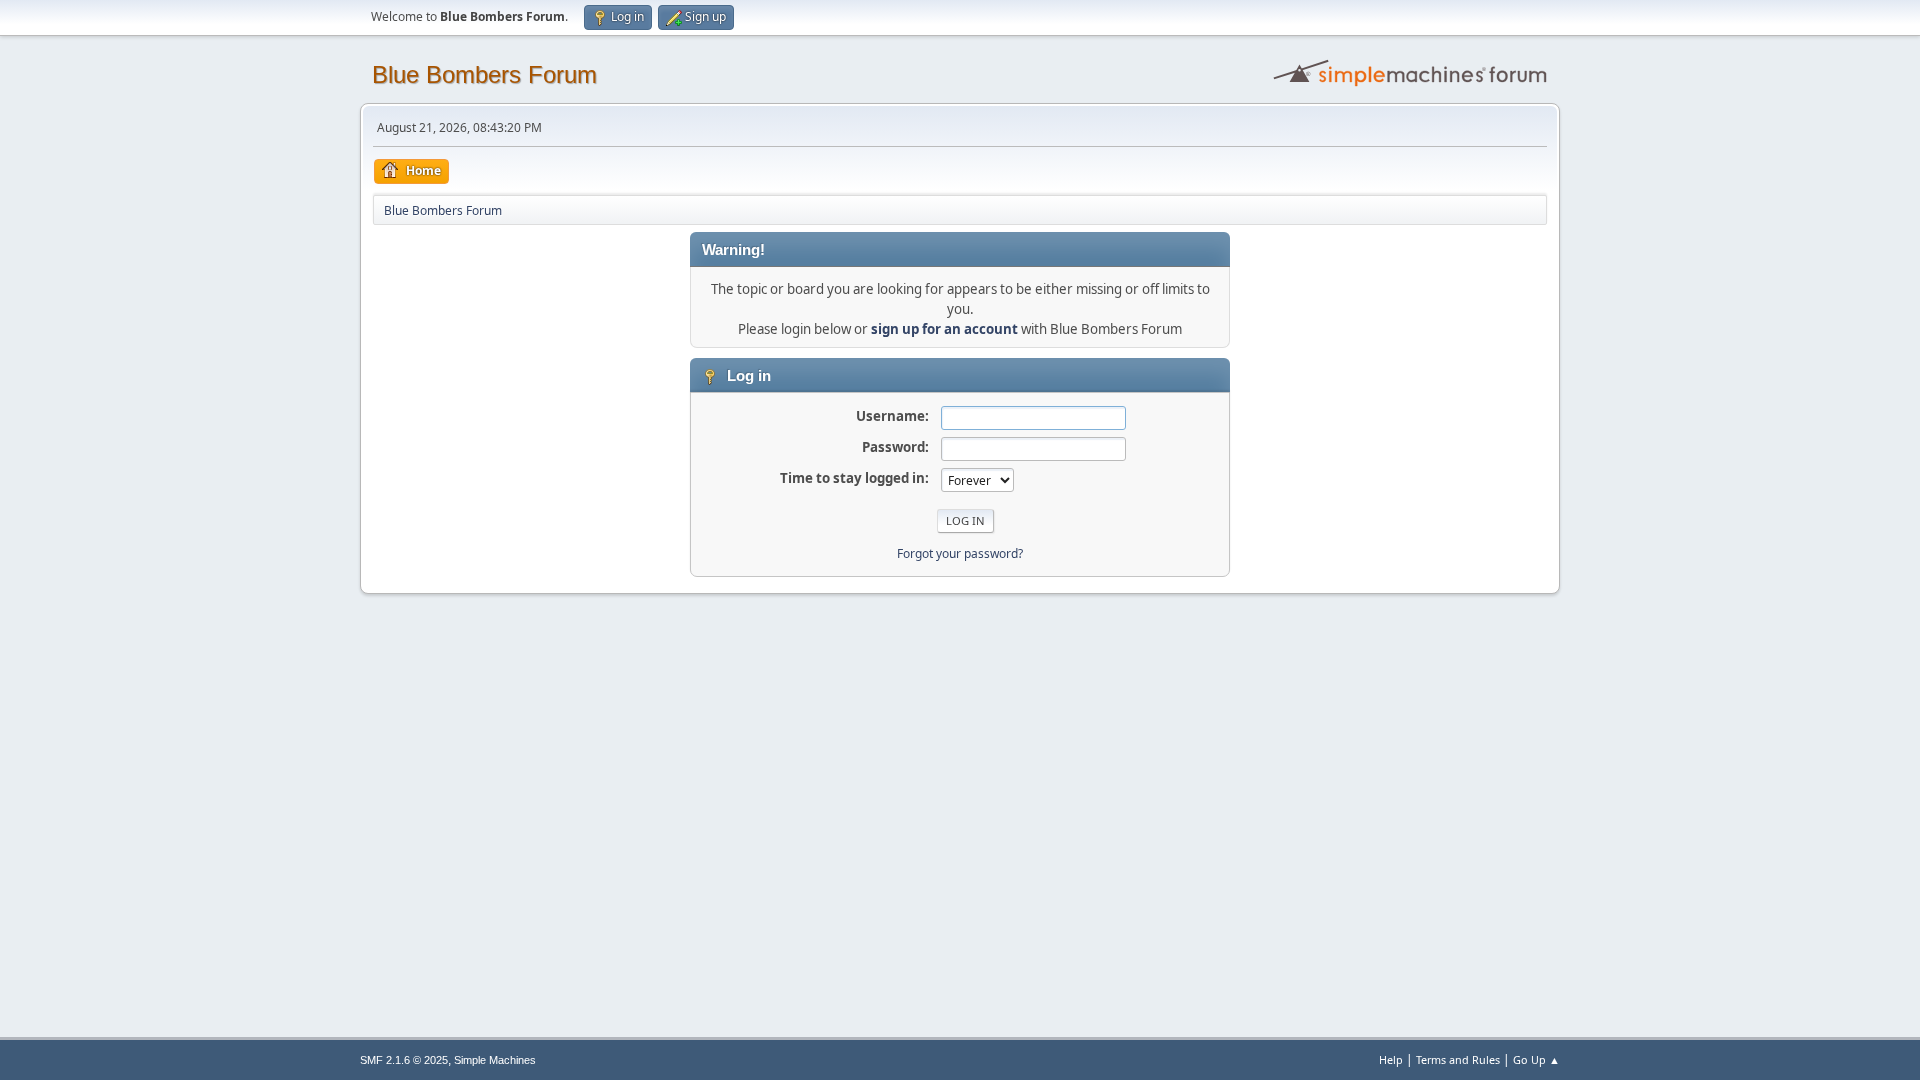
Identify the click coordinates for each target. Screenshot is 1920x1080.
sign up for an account (944, 329)
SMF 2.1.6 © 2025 (404, 1060)
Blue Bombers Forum (484, 74)
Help (1391, 1059)
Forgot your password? (960, 553)
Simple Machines (495, 1060)
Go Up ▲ (1536, 1059)
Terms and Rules (1458, 1059)
